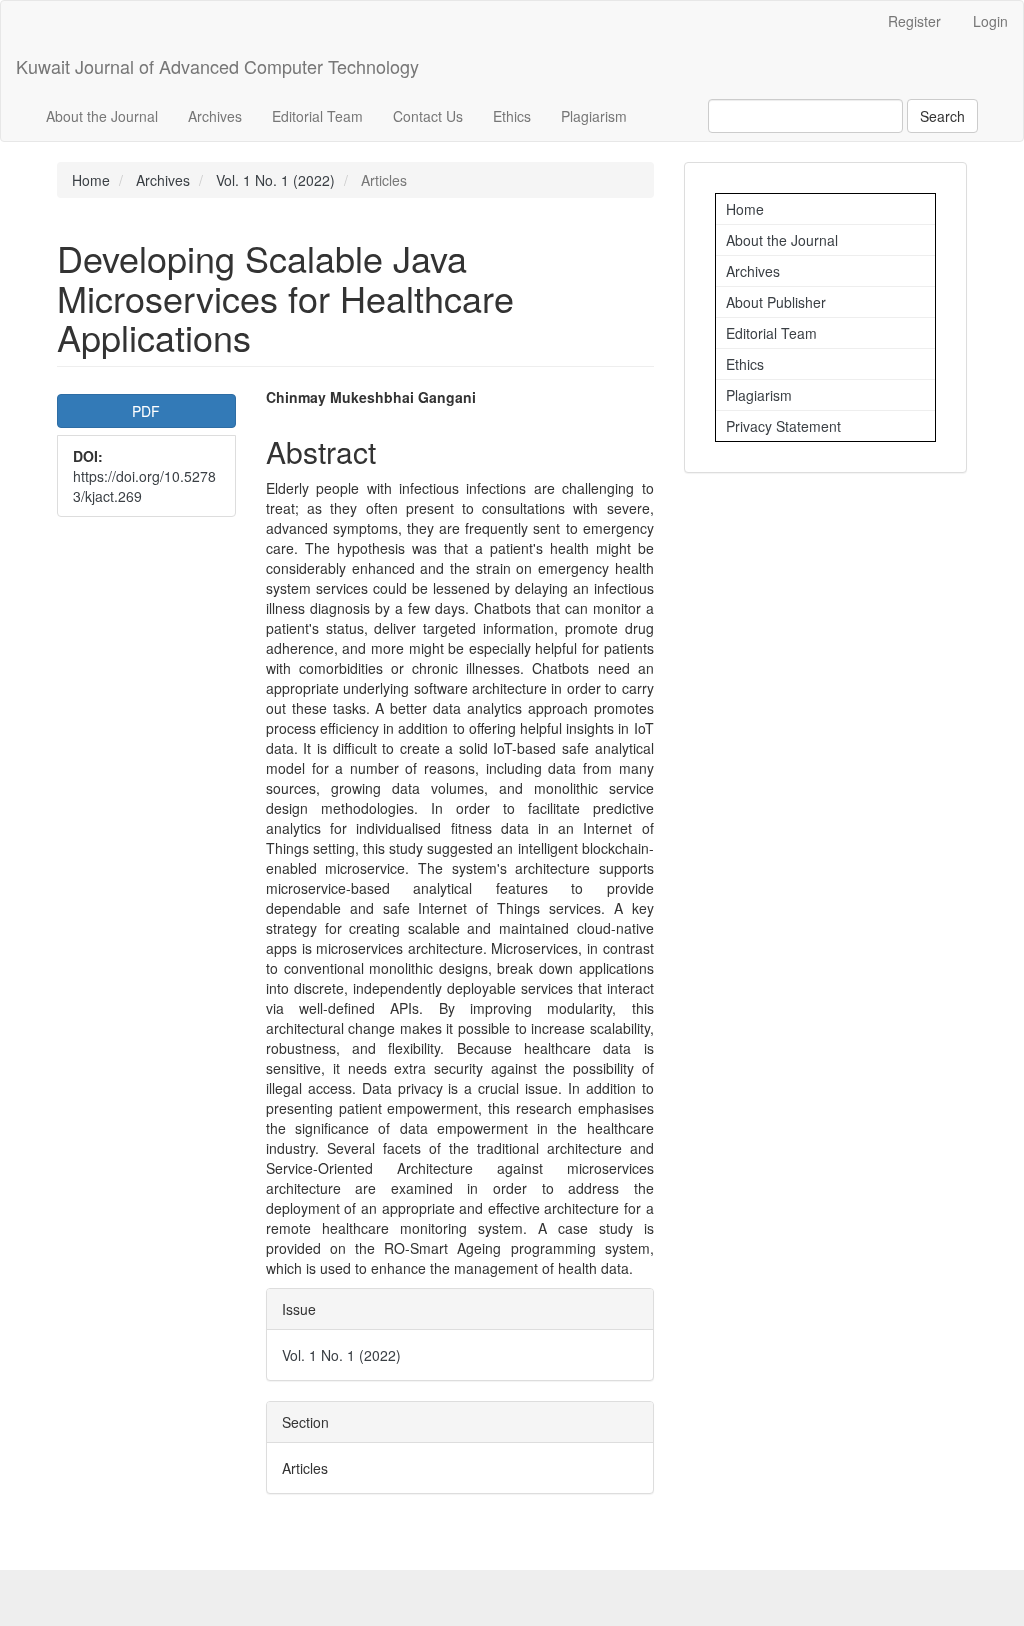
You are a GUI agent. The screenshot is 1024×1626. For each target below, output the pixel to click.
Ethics (512, 116)
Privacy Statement (783, 426)
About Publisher (776, 302)
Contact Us (428, 116)
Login (990, 21)
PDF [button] (146, 411)
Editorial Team (317, 116)
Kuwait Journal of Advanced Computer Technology (217, 66)
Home (91, 180)
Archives (215, 116)
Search (942, 116)
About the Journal (102, 116)
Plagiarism (594, 116)
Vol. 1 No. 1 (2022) (275, 180)
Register (914, 21)
